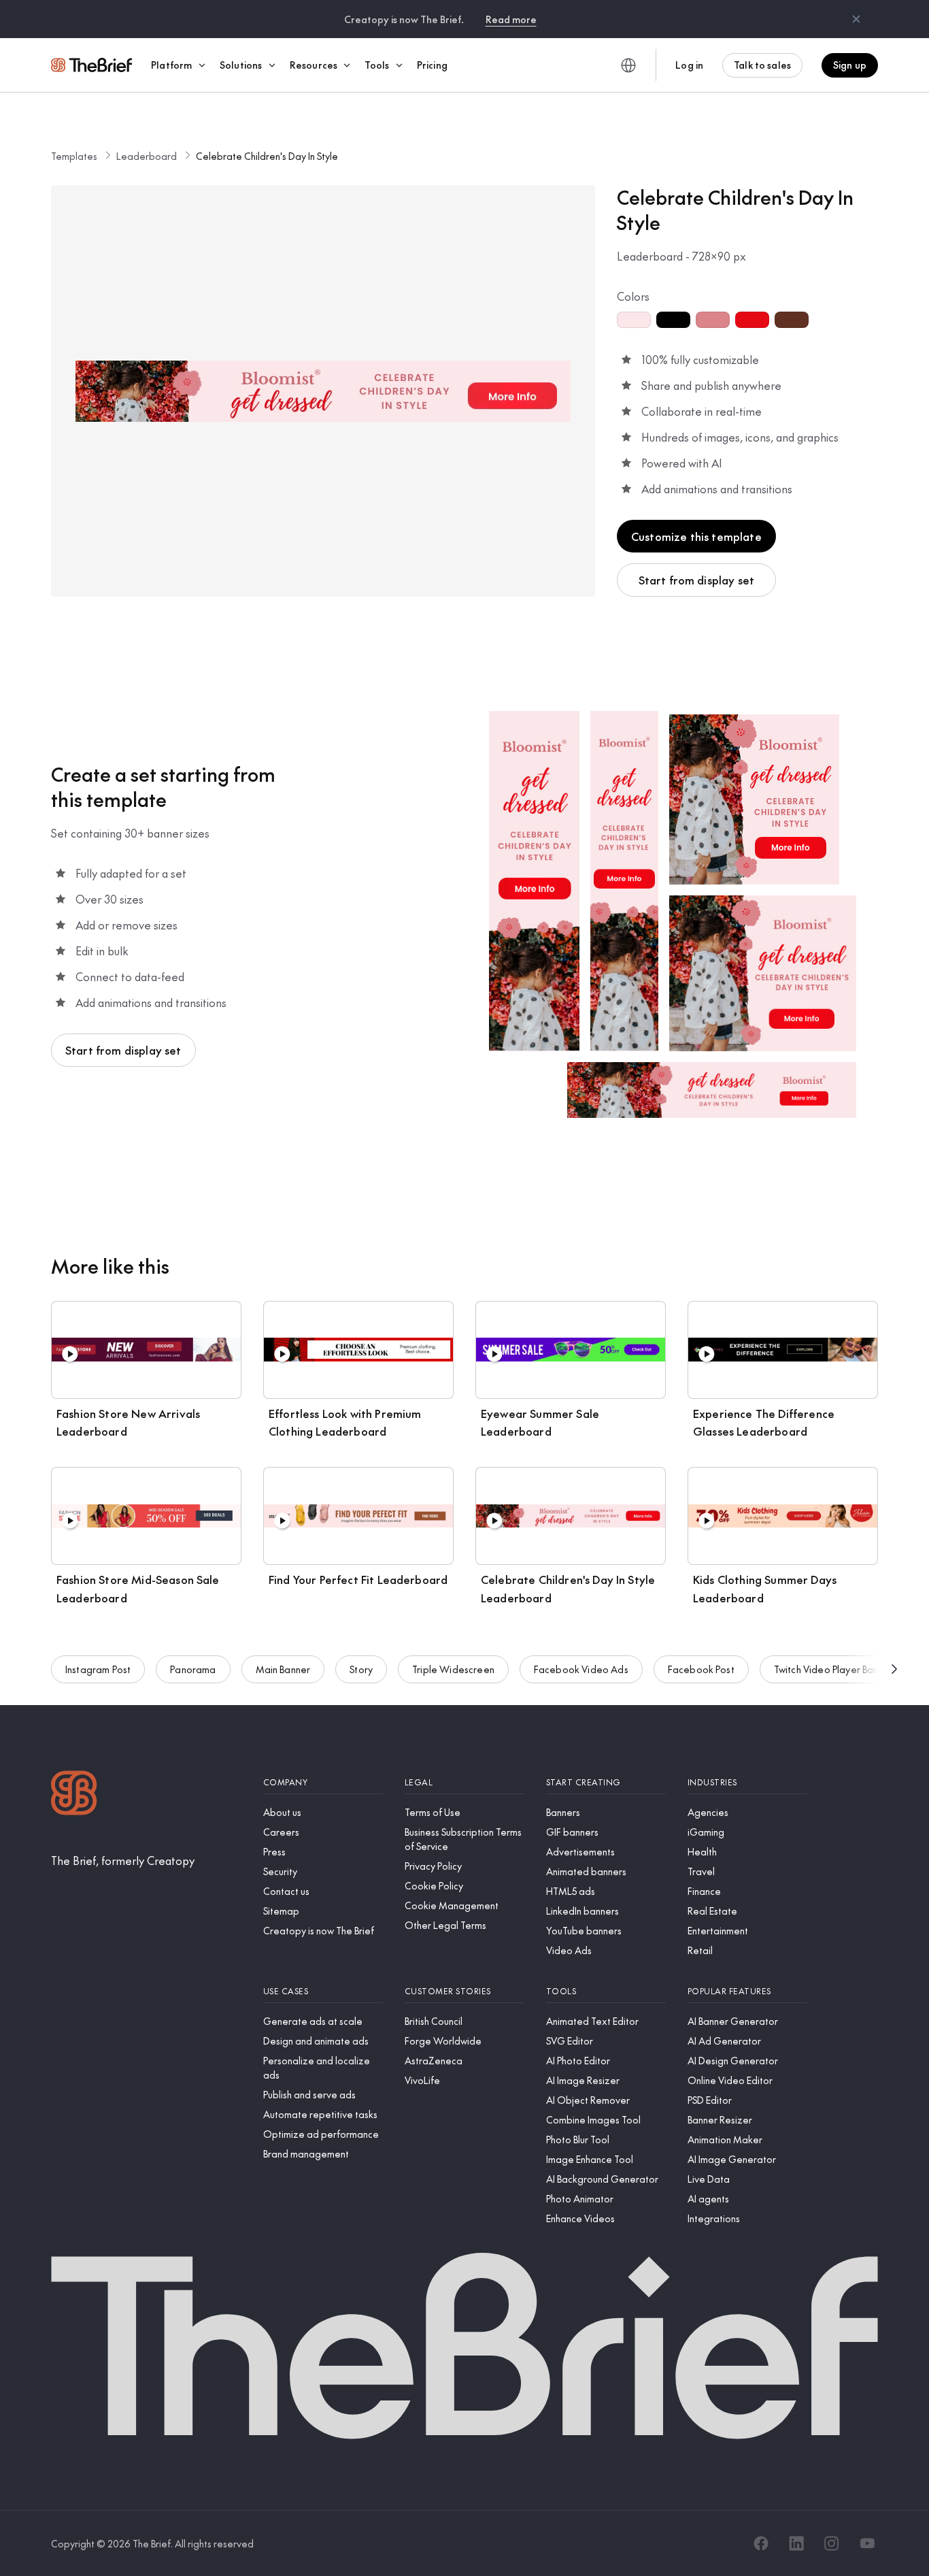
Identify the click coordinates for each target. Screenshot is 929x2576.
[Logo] (74, 1795)
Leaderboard (147, 156)
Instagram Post (98, 1669)
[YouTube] (867, 2543)
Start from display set (697, 580)
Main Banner (283, 1669)
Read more (511, 19)
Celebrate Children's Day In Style (267, 156)
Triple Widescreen (453, 1669)
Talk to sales (762, 65)
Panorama (193, 1669)
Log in (689, 65)
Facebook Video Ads (581, 1669)
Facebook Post (701, 1669)
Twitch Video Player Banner (833, 1669)
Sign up (850, 65)
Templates (74, 156)
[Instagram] (832, 2543)
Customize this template (696, 536)
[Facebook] (761, 2543)
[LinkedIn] (796, 2543)
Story (361, 1669)
